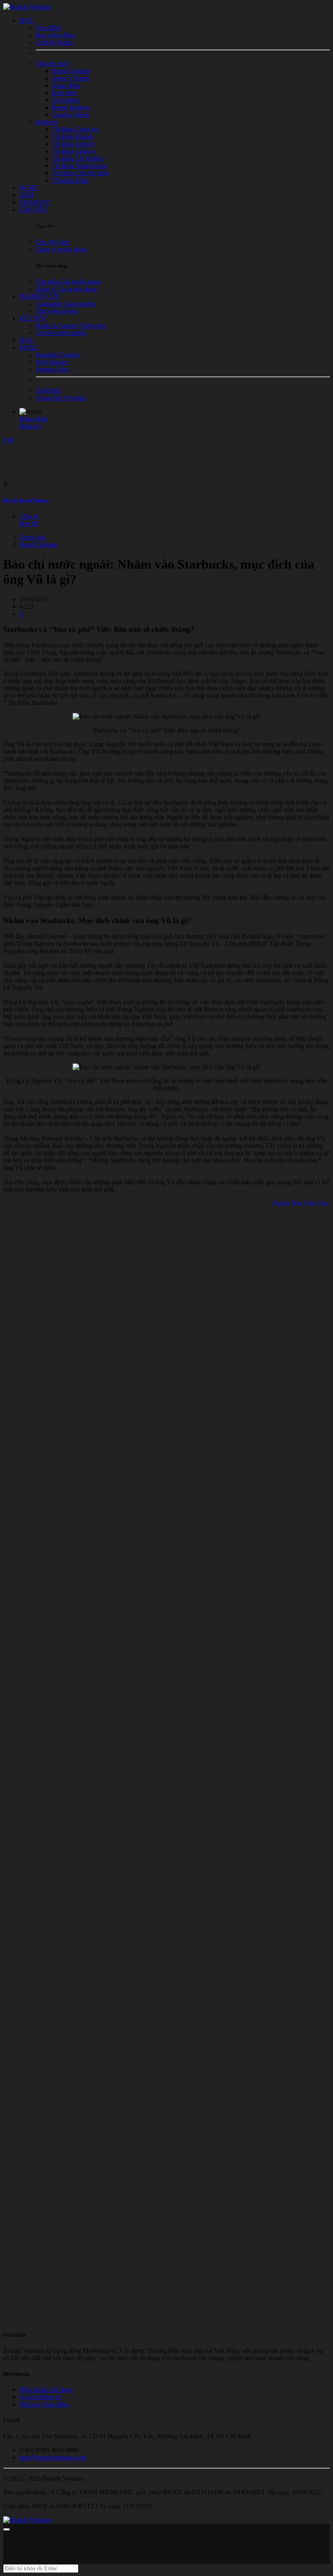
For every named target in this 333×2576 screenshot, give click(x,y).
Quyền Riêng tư (40, 2397)
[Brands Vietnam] (27, 7)
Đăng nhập (34, 419)
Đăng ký (31, 426)
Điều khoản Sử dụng (46, 2390)
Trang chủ (32, 537)
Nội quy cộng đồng (44, 2404)
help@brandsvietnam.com (53, 2457)
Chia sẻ (29, 516)
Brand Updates (39, 545)
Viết (9, 440)
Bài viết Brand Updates (26, 500)
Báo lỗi (29, 523)
